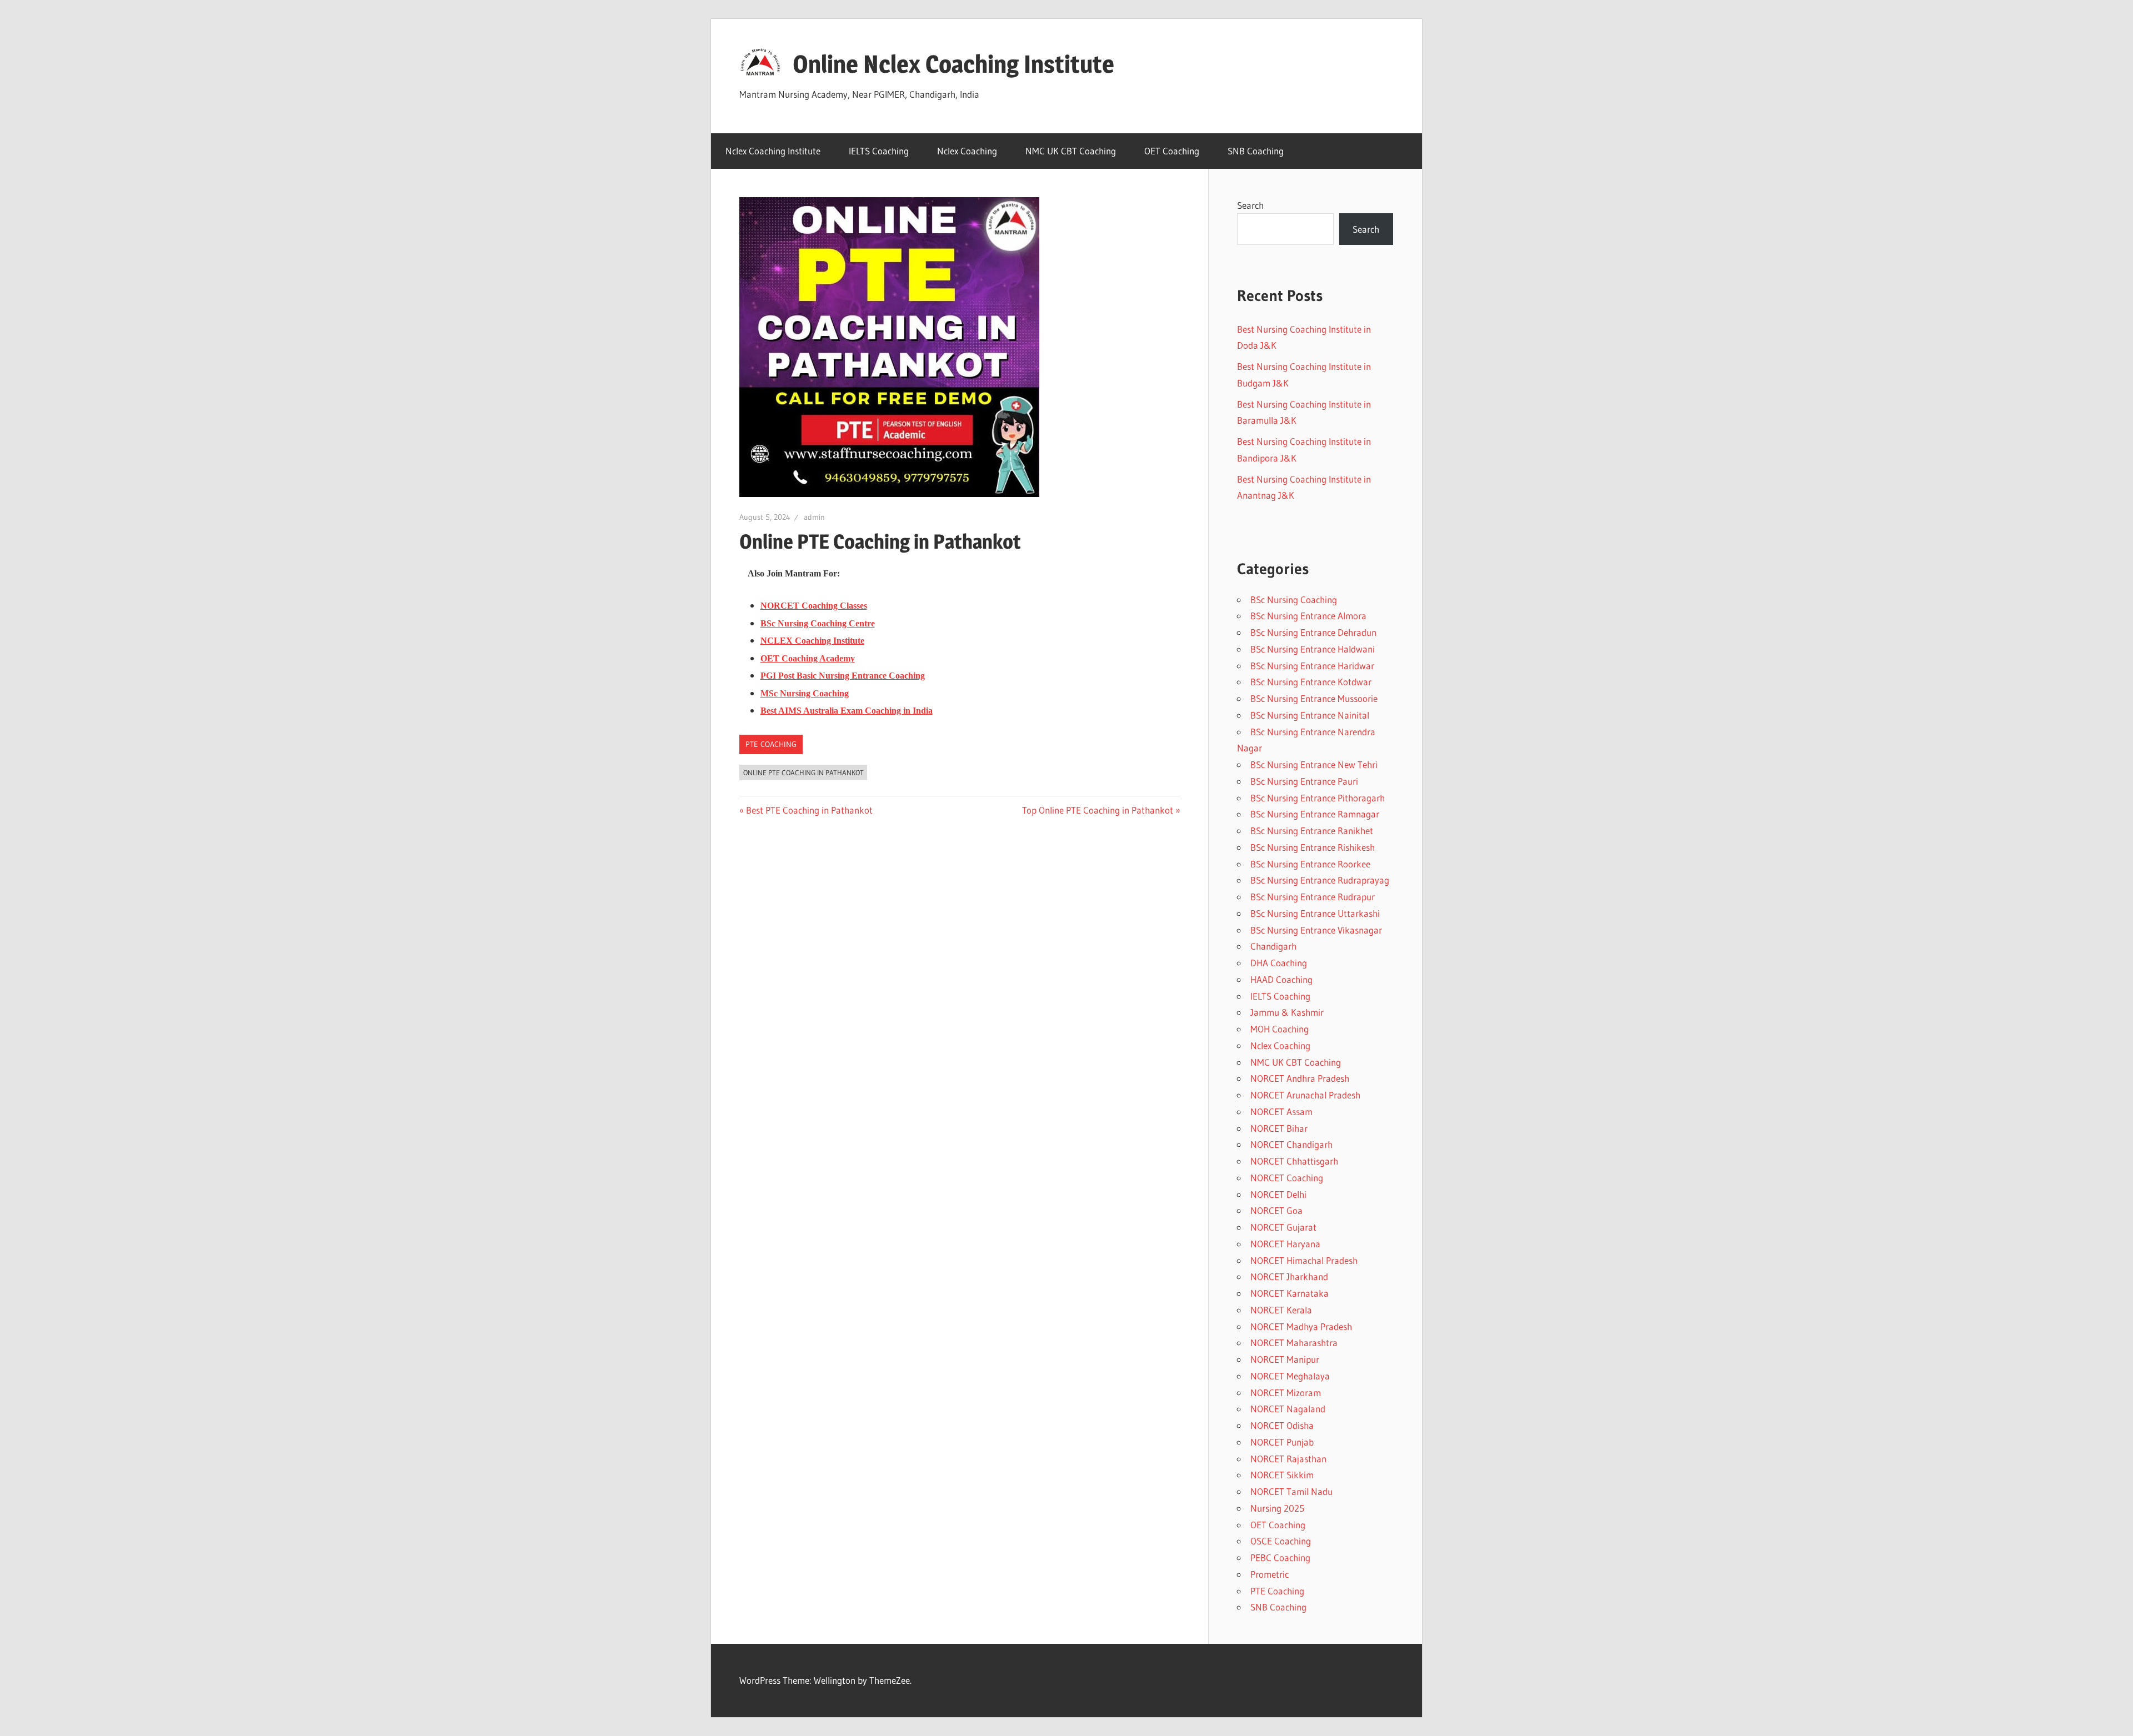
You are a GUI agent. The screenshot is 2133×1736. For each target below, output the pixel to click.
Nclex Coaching (967, 151)
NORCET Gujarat (1283, 1227)
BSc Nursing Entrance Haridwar (1312, 666)
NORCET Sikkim (1282, 1475)
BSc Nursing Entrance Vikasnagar (1316, 930)
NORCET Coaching (1287, 1178)
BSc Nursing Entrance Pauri (1304, 781)
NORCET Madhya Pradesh (1301, 1326)
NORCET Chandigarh (1291, 1144)
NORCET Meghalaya (1290, 1376)
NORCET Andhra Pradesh (1300, 1078)
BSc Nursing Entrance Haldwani (1313, 649)
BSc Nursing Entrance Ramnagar (1315, 814)
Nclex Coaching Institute (773, 151)
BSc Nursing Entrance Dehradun (1313, 632)
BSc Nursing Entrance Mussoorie (1314, 698)
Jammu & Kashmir (1287, 1012)
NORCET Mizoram (1286, 1393)
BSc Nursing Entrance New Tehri (1314, 764)
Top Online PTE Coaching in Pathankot (1098, 810)
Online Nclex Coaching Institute (953, 64)
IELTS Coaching (879, 151)
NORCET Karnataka (1290, 1293)
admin (814, 517)
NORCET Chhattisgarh (1294, 1161)
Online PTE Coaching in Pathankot (803, 772)
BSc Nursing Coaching (1294, 599)
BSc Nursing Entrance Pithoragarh (1318, 798)
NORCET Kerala (1281, 1310)
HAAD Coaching (1281, 979)
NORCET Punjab (1282, 1442)
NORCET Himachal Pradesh (1304, 1260)
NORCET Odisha (1282, 1425)
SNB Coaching (1256, 151)
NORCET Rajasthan (1288, 1459)
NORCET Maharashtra (1294, 1343)
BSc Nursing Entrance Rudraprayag (1320, 880)
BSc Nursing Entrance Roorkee (1310, 864)
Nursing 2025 (1277, 1508)
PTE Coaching (771, 744)
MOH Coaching (1280, 1029)
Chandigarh (1273, 946)
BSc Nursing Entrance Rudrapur (1313, 897)
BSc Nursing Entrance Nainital (1310, 715)
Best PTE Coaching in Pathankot (809, 810)
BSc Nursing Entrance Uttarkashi (1315, 913)
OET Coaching (1172, 151)
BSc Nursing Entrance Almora (1308, 616)
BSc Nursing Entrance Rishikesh (1313, 847)
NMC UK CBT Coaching (1071, 151)
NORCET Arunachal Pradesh (1305, 1095)
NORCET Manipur (1285, 1359)
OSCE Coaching (1281, 1541)
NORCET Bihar (1279, 1128)
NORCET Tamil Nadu (1291, 1491)
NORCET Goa (1276, 1210)
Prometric (1270, 1574)
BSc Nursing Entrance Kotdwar (1311, 682)
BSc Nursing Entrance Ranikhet (1312, 831)
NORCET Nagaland (1288, 1409)
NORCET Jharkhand (1289, 1276)
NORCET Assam (1281, 1112)
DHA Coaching (1279, 963)
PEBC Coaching (1280, 1557)
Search (1250, 205)
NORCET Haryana (1285, 1244)
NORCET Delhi (1278, 1194)
